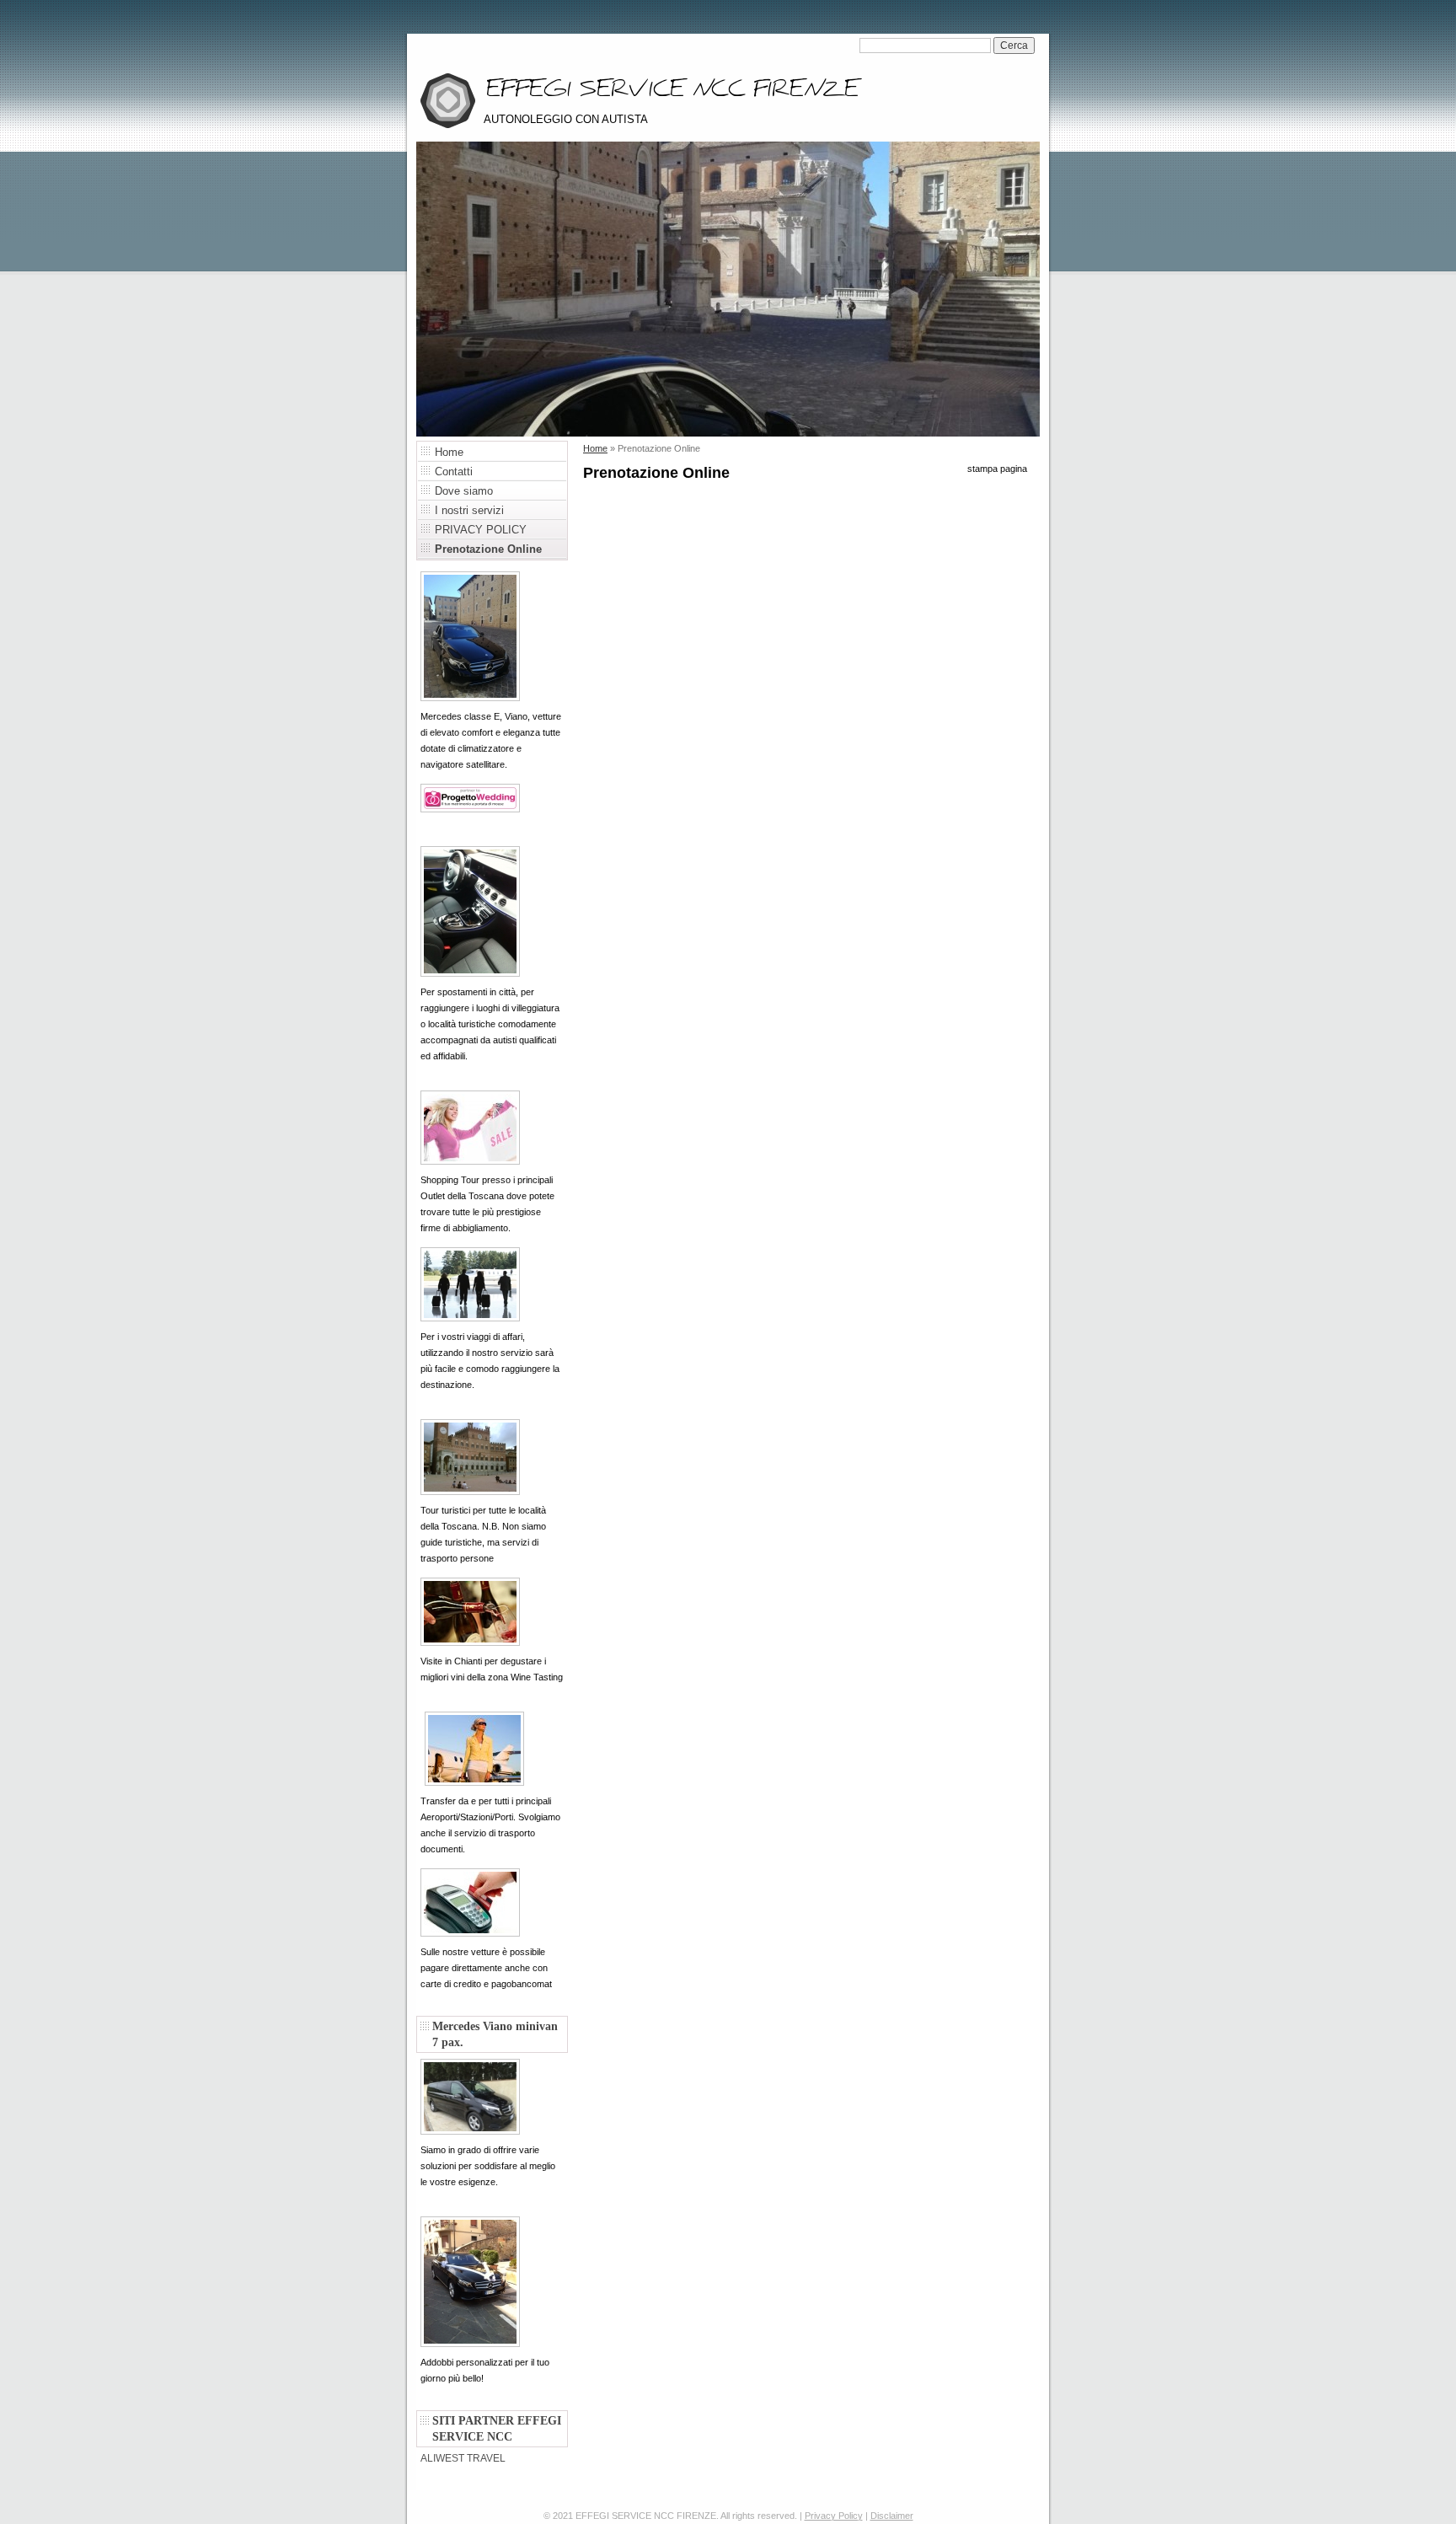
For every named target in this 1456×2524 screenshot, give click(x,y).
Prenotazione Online (488, 549)
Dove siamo (464, 491)
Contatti (454, 472)
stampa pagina (997, 469)
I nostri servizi (469, 510)
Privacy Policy (834, 2516)
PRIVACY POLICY (481, 530)
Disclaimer (892, 2516)
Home (449, 452)
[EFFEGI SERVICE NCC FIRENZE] (448, 97)
